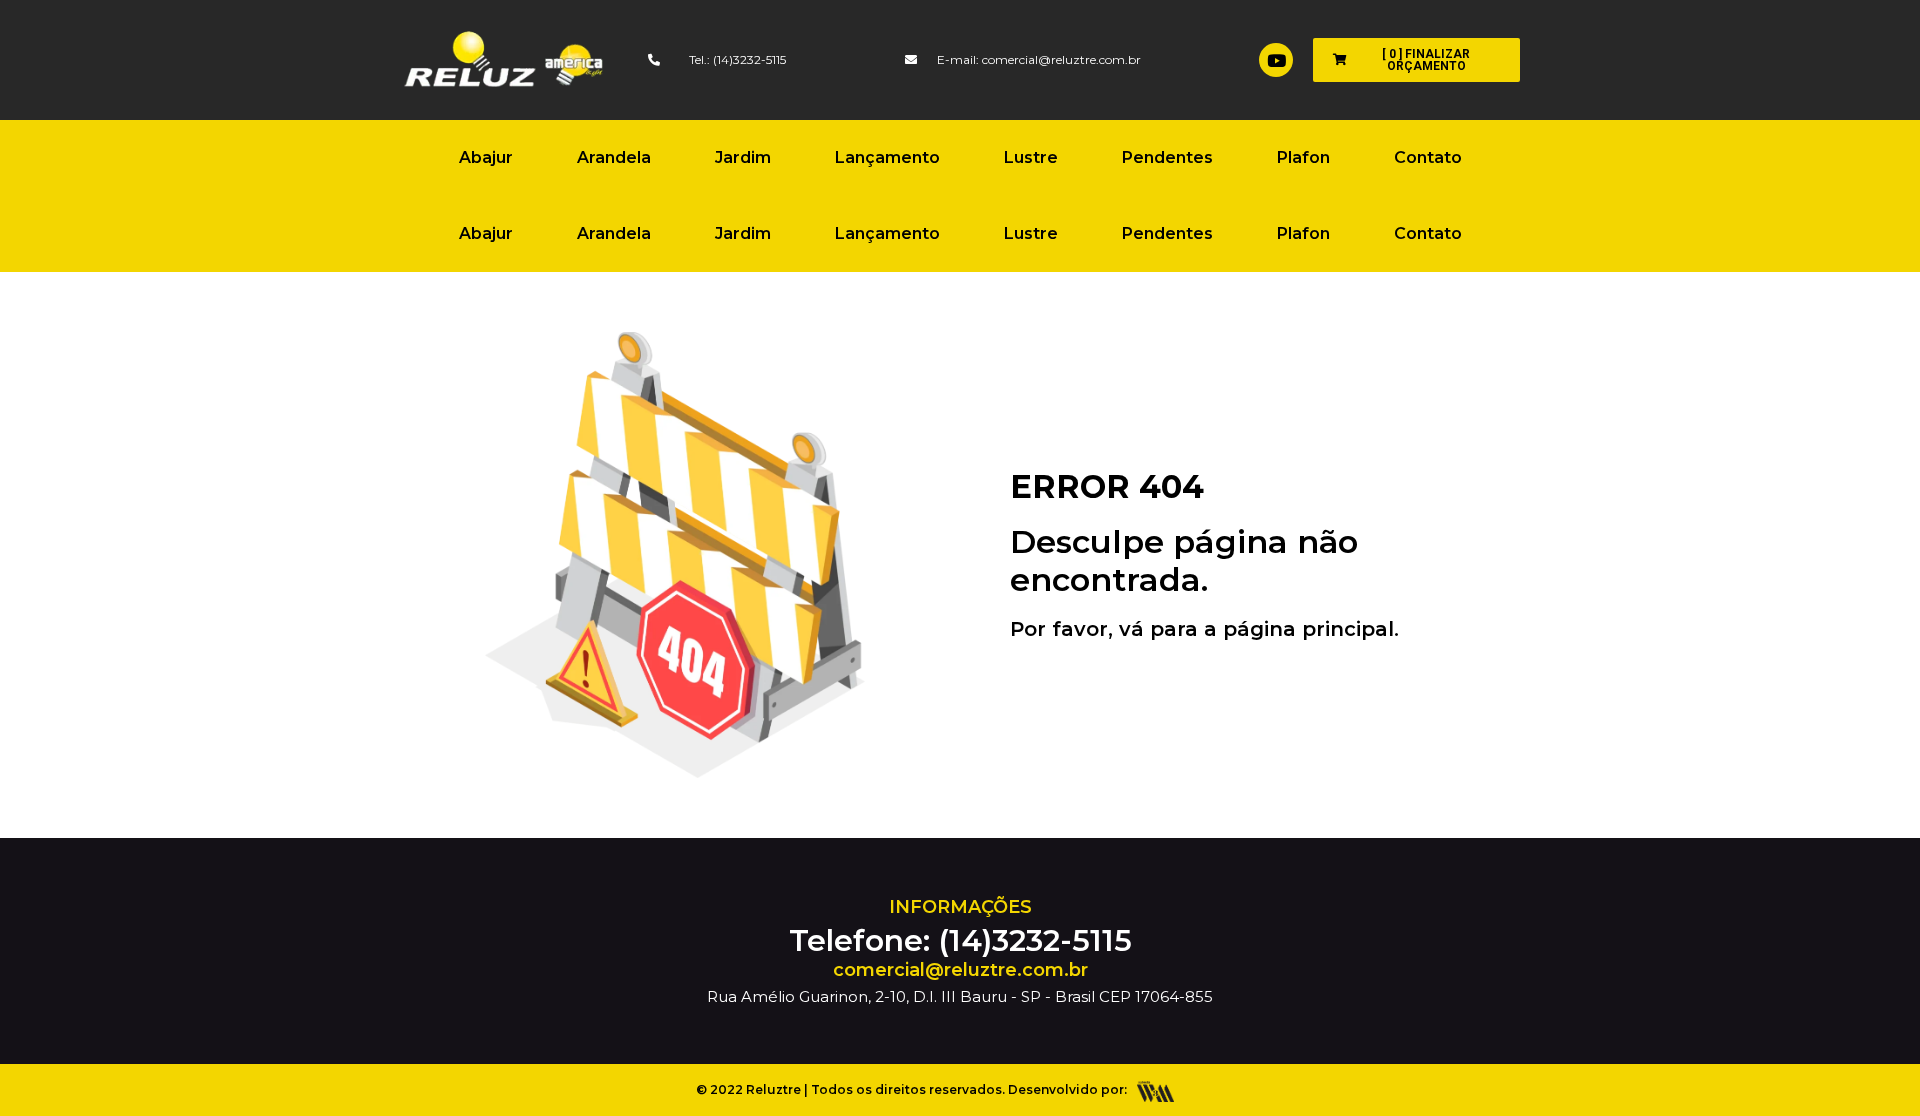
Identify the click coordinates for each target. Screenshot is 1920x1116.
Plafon (1303, 157)
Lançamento (887, 157)
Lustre (1031, 157)
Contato (1428, 157)
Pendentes (1167, 157)
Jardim (743, 157)
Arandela (614, 157)
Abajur (486, 157)
